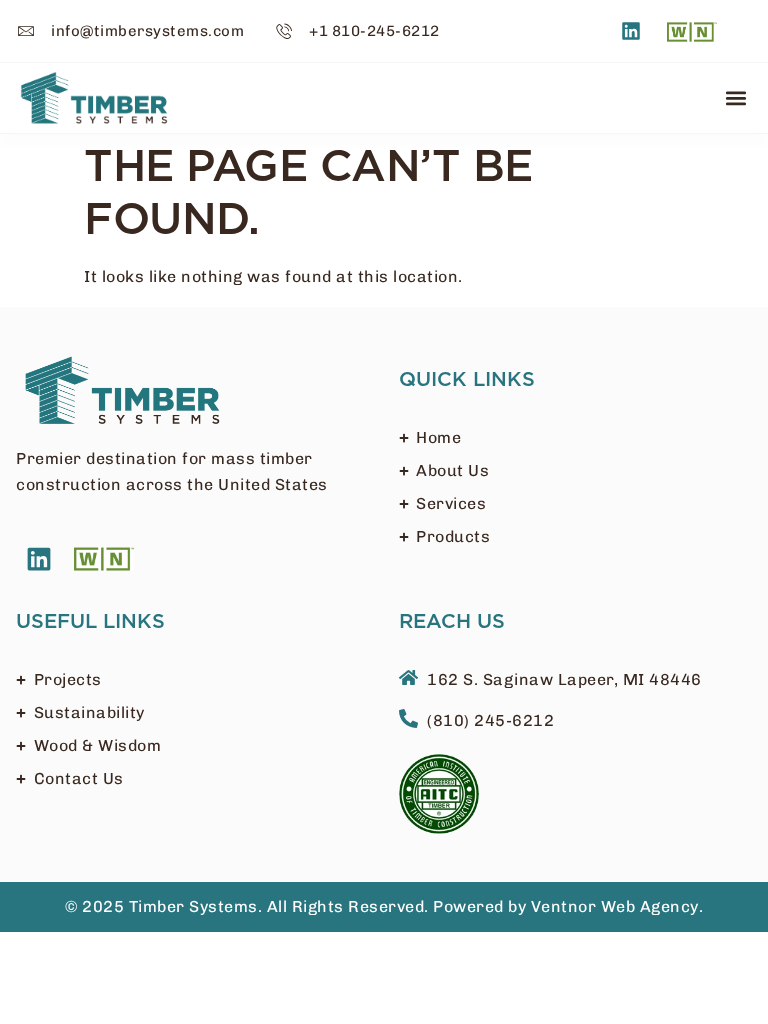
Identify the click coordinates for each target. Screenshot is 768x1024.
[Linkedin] (631, 31)
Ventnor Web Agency (615, 906)
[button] (735, 97)
